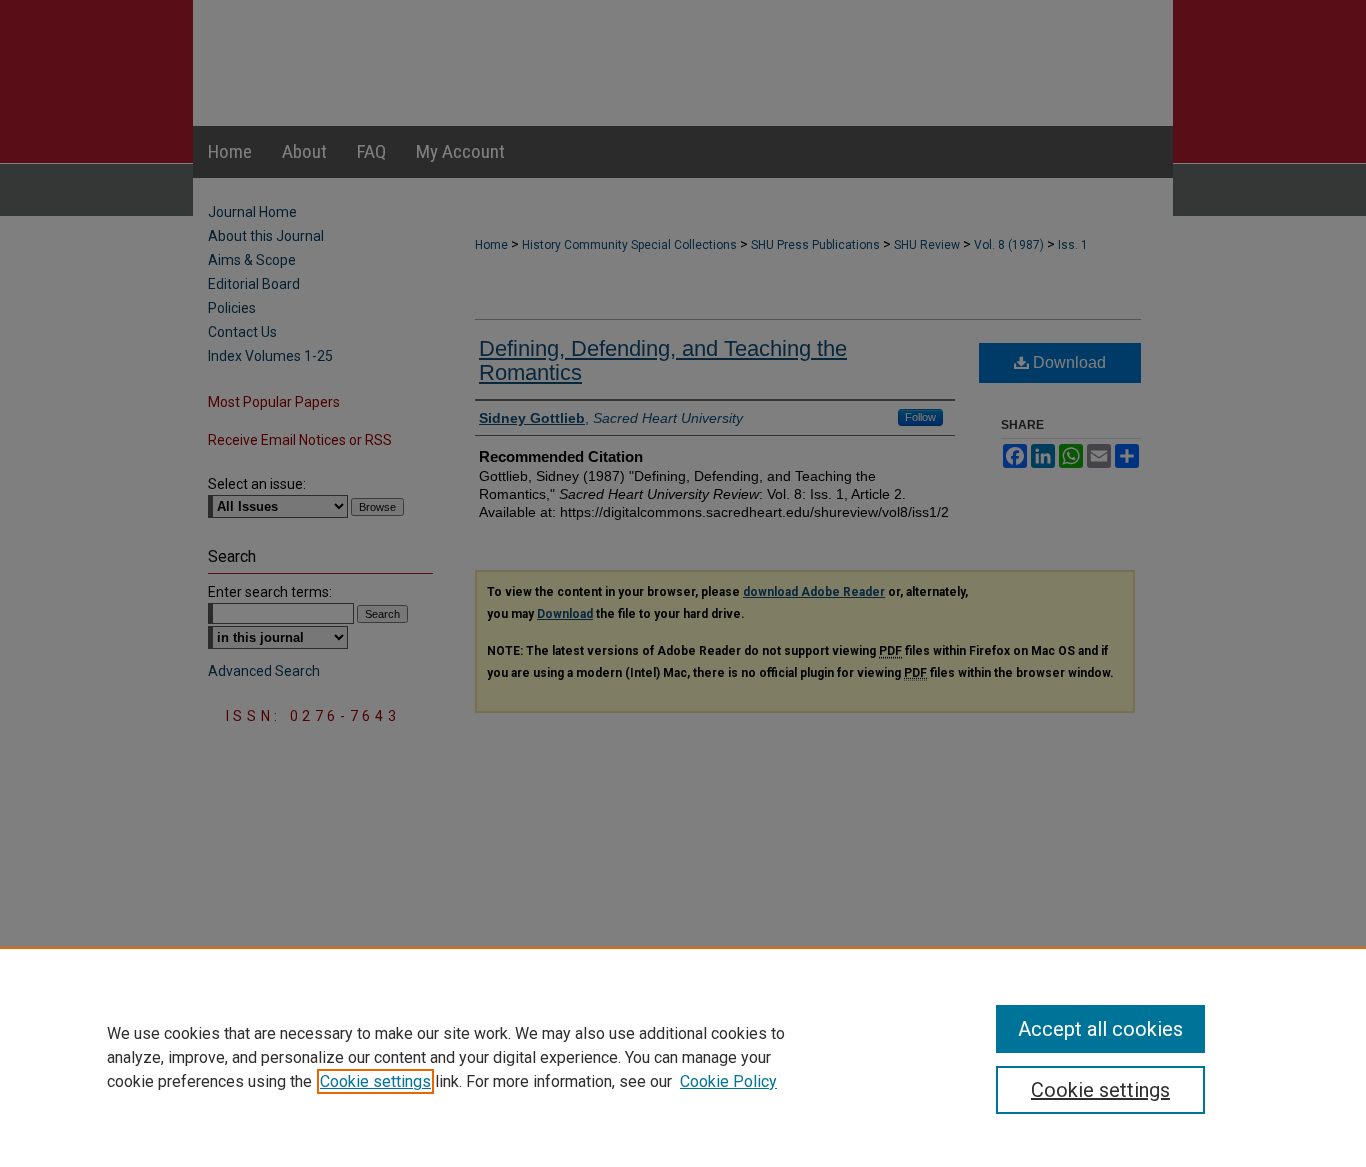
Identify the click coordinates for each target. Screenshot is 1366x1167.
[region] (683, 1057)
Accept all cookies (1100, 1029)
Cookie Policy (728, 1081)
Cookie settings (375, 1081)
